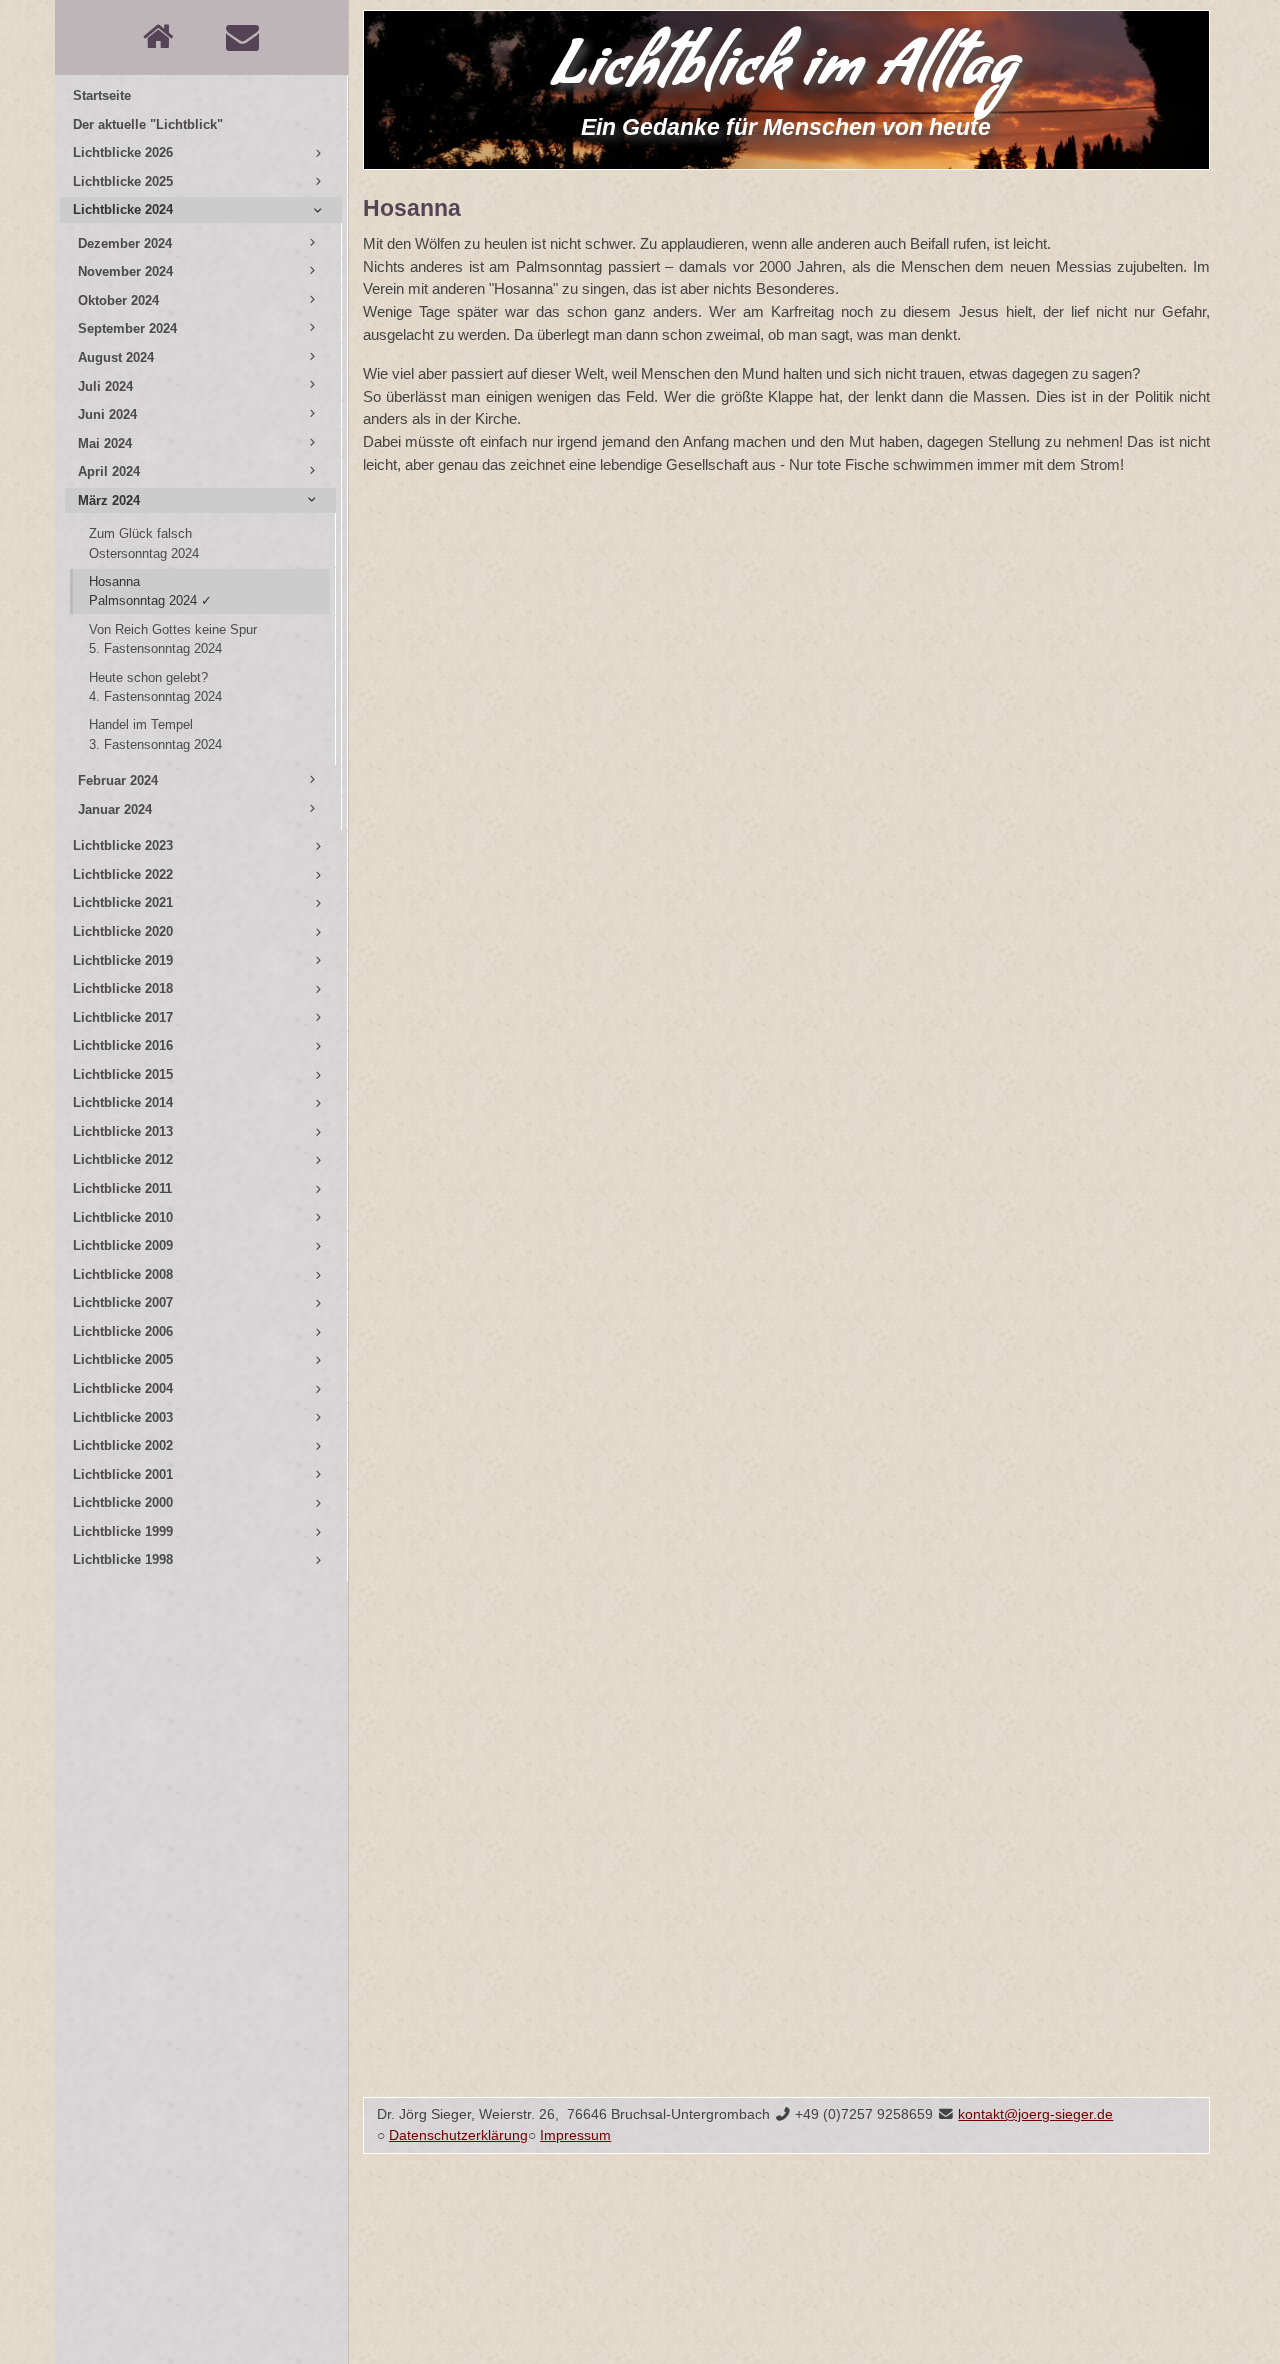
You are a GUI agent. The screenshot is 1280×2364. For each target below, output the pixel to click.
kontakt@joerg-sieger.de (1035, 2114)
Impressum (575, 2135)
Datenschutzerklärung (458, 2135)
